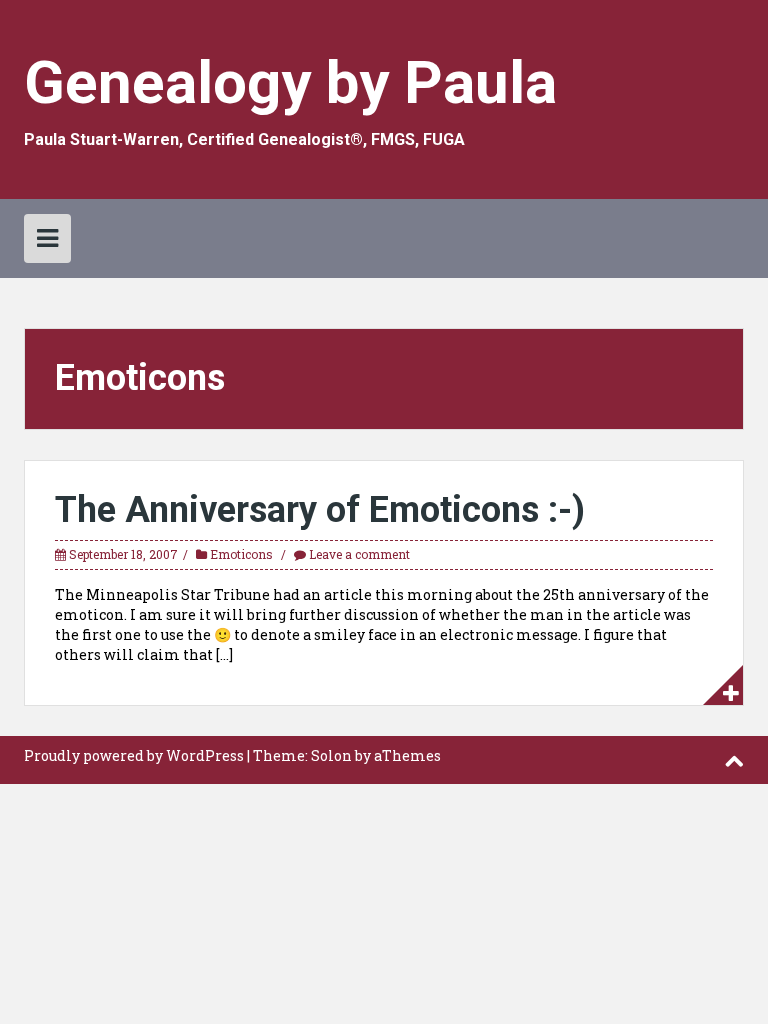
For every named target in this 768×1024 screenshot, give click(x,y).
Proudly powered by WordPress (134, 755)
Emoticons (241, 554)
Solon (331, 755)
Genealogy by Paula (290, 82)
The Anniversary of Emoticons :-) (320, 510)
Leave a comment (359, 554)
